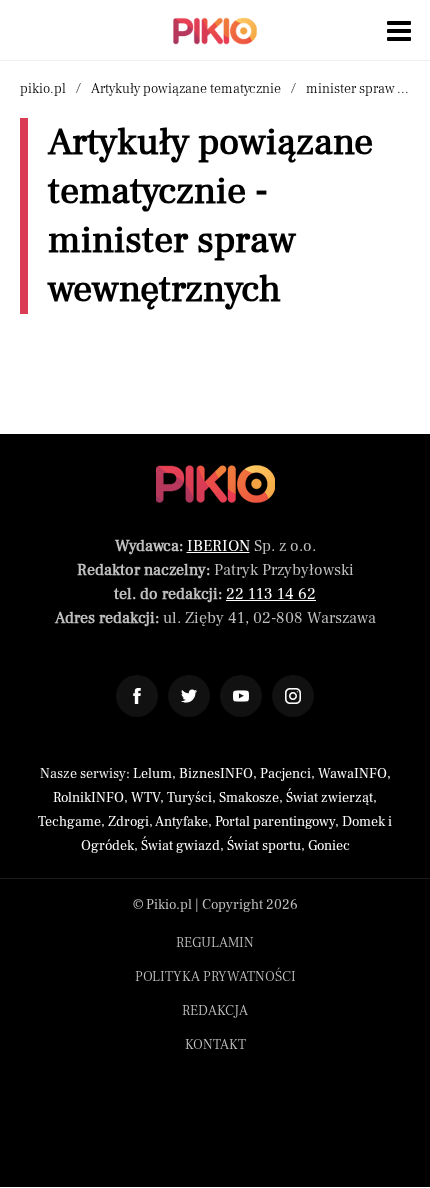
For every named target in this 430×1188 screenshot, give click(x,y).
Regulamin (215, 943)
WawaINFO (352, 774)
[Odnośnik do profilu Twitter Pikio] (189, 696)
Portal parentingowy (275, 822)
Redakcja (215, 1011)
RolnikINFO (88, 798)
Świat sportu (264, 846)
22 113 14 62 (271, 594)
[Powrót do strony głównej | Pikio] (215, 31)
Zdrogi (128, 822)
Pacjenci (285, 774)
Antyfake (181, 822)
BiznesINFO (216, 774)
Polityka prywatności (215, 977)
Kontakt (215, 1045)
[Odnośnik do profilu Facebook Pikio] (137, 696)
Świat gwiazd (180, 846)
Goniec (329, 846)
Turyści (189, 798)
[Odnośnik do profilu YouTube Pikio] (241, 696)
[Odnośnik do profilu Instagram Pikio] (293, 696)
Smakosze (249, 798)
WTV (145, 798)
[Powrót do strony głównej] (215, 484)
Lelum (152, 774)
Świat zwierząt (329, 798)
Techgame (69, 822)
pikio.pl (43, 89)
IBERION (218, 546)
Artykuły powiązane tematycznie (186, 89)
